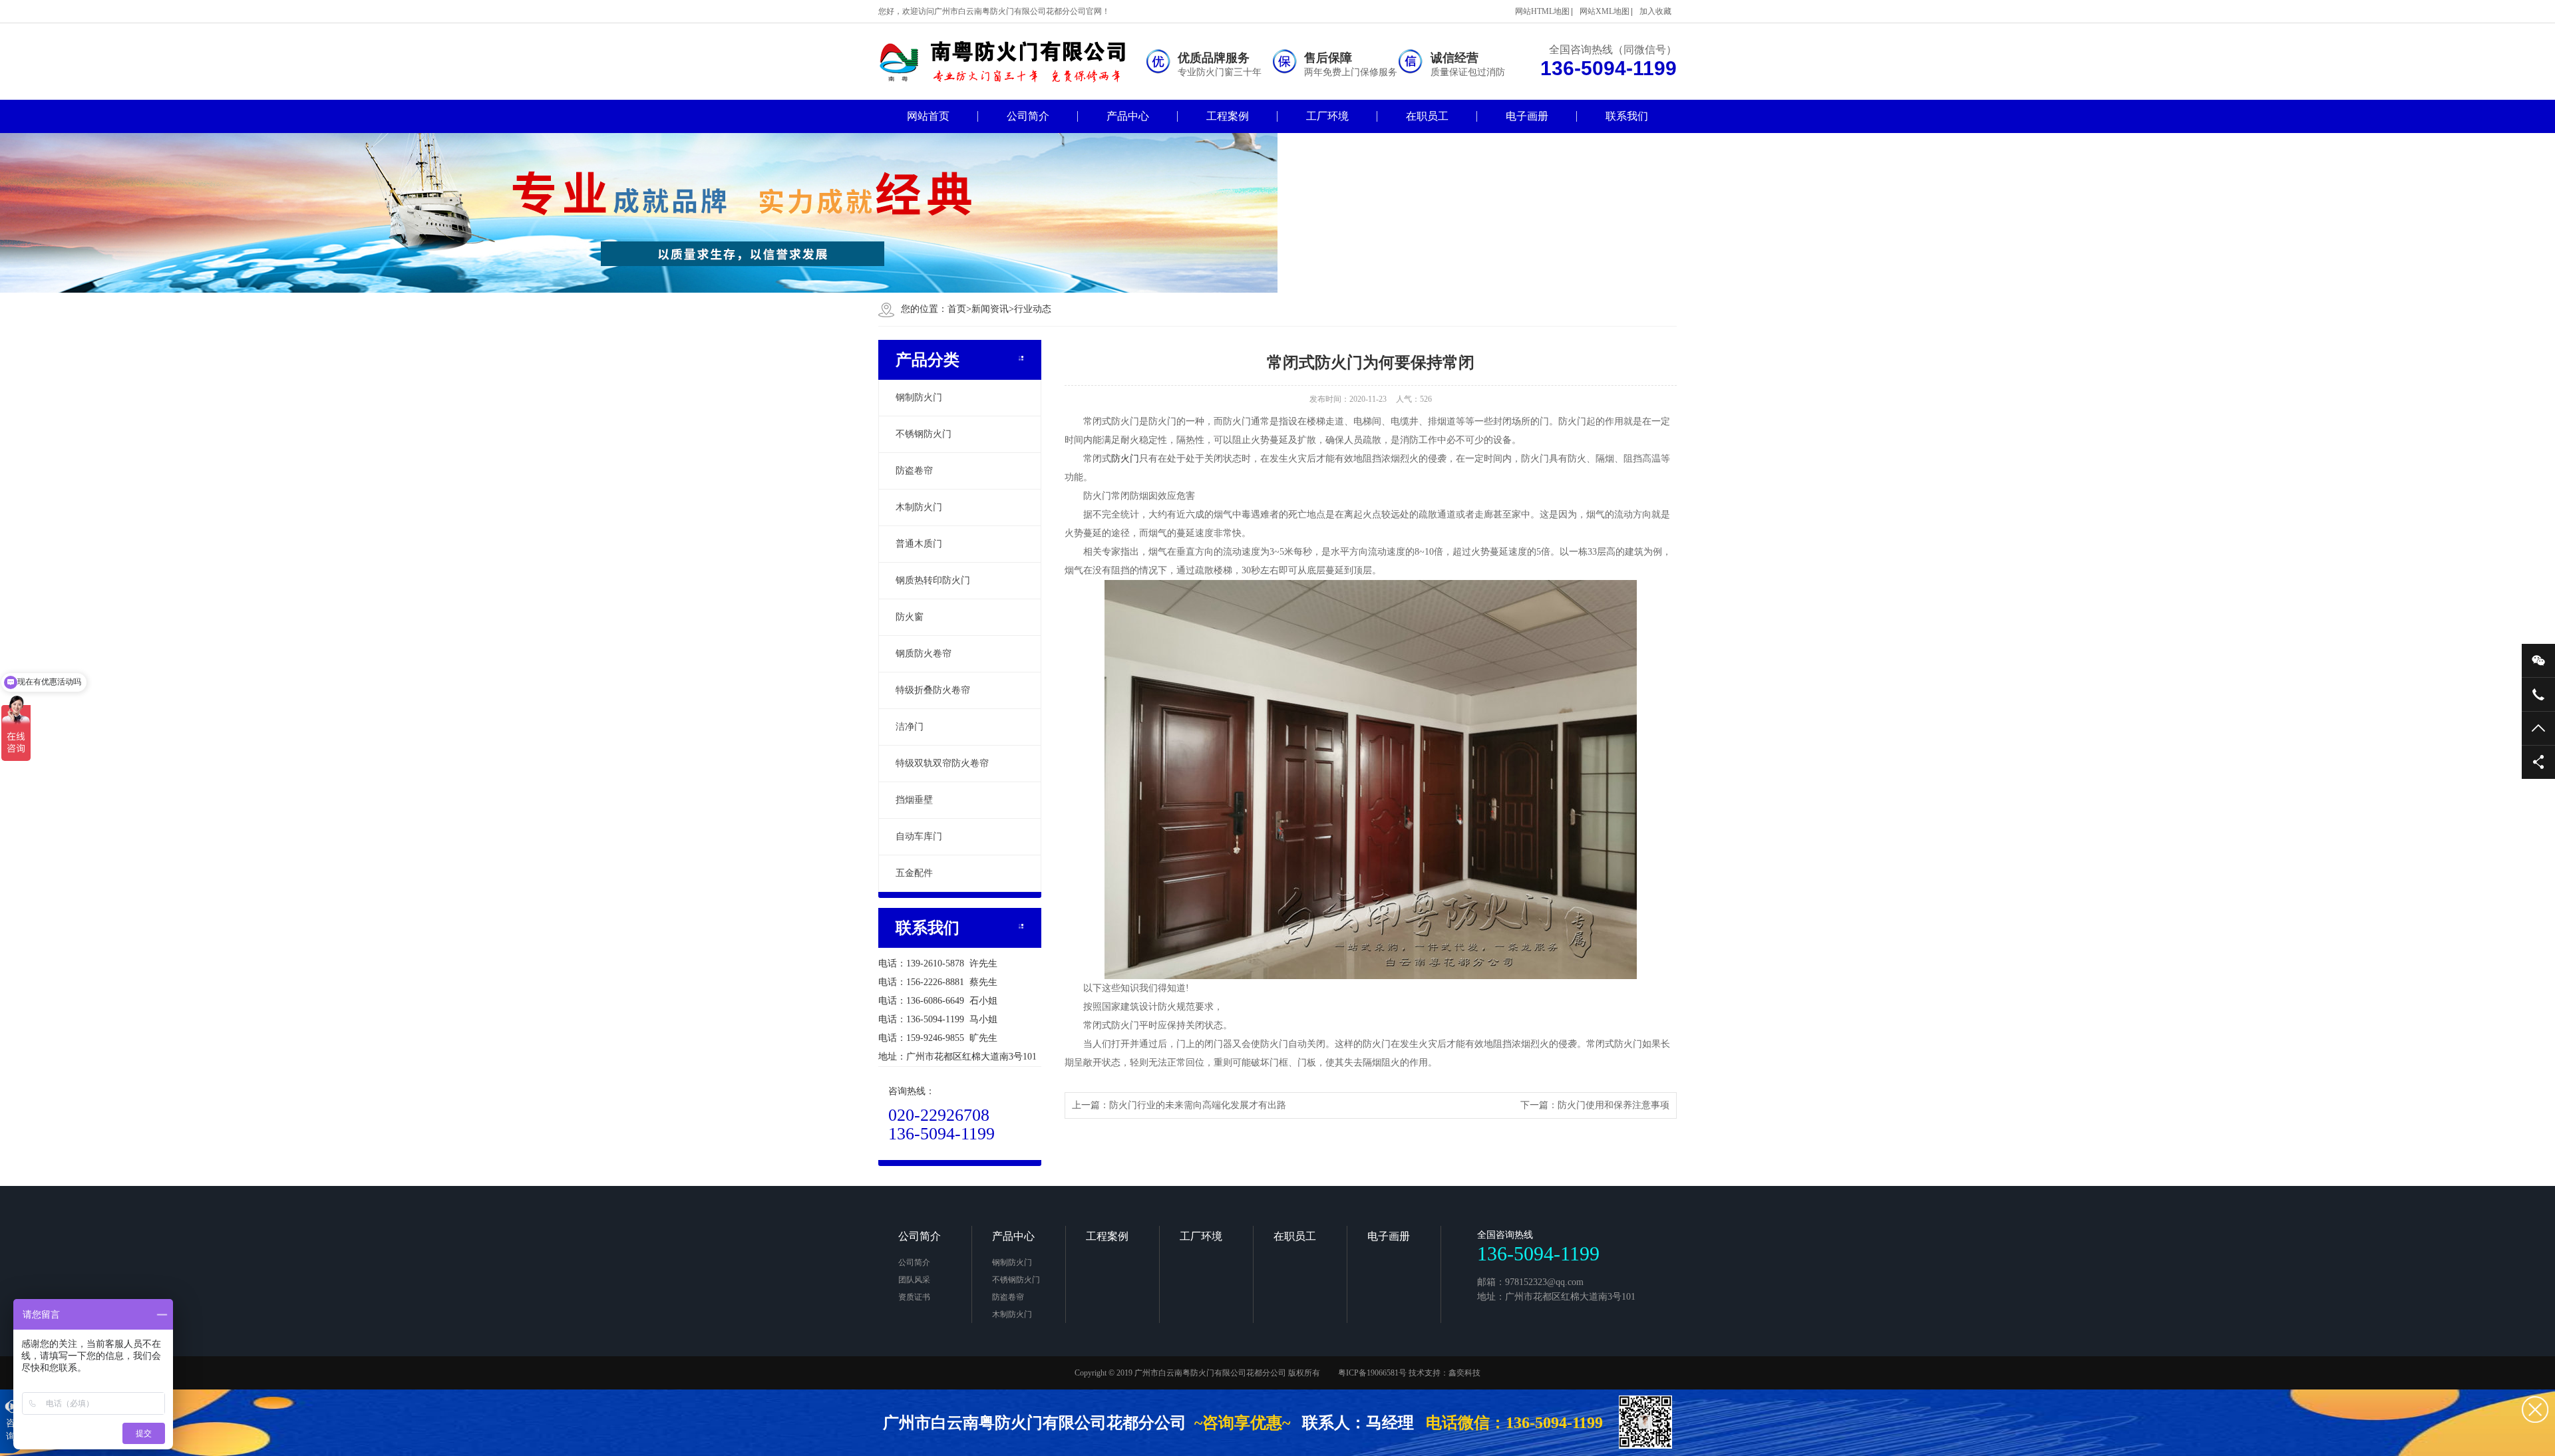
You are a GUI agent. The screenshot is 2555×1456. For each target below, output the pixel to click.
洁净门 (910, 727)
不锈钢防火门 (924, 434)
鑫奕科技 (1464, 1373)
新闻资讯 (990, 309)
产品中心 (1128, 116)
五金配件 (914, 873)
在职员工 (1427, 116)
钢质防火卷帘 (924, 654)
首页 (959, 309)
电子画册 (1527, 116)
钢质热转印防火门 (933, 580)
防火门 (1125, 459)
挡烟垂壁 (914, 800)
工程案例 (1228, 116)
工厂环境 (1327, 116)
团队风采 (914, 1280)
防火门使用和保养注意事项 (1614, 1105)
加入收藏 (1655, 11)
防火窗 (910, 617)
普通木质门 (919, 544)
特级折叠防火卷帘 (933, 690)
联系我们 (1627, 116)
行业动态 (1033, 309)
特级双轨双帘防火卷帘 (942, 763)
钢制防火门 (919, 397)
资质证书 (914, 1297)
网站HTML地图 (1542, 11)
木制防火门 (919, 507)
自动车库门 (919, 836)
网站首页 (928, 116)
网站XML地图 (1605, 11)
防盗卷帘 (914, 471)
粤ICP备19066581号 (1372, 1373)
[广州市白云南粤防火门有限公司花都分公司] (1011, 62)
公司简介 (1028, 116)
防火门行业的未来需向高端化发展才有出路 (1198, 1105)
